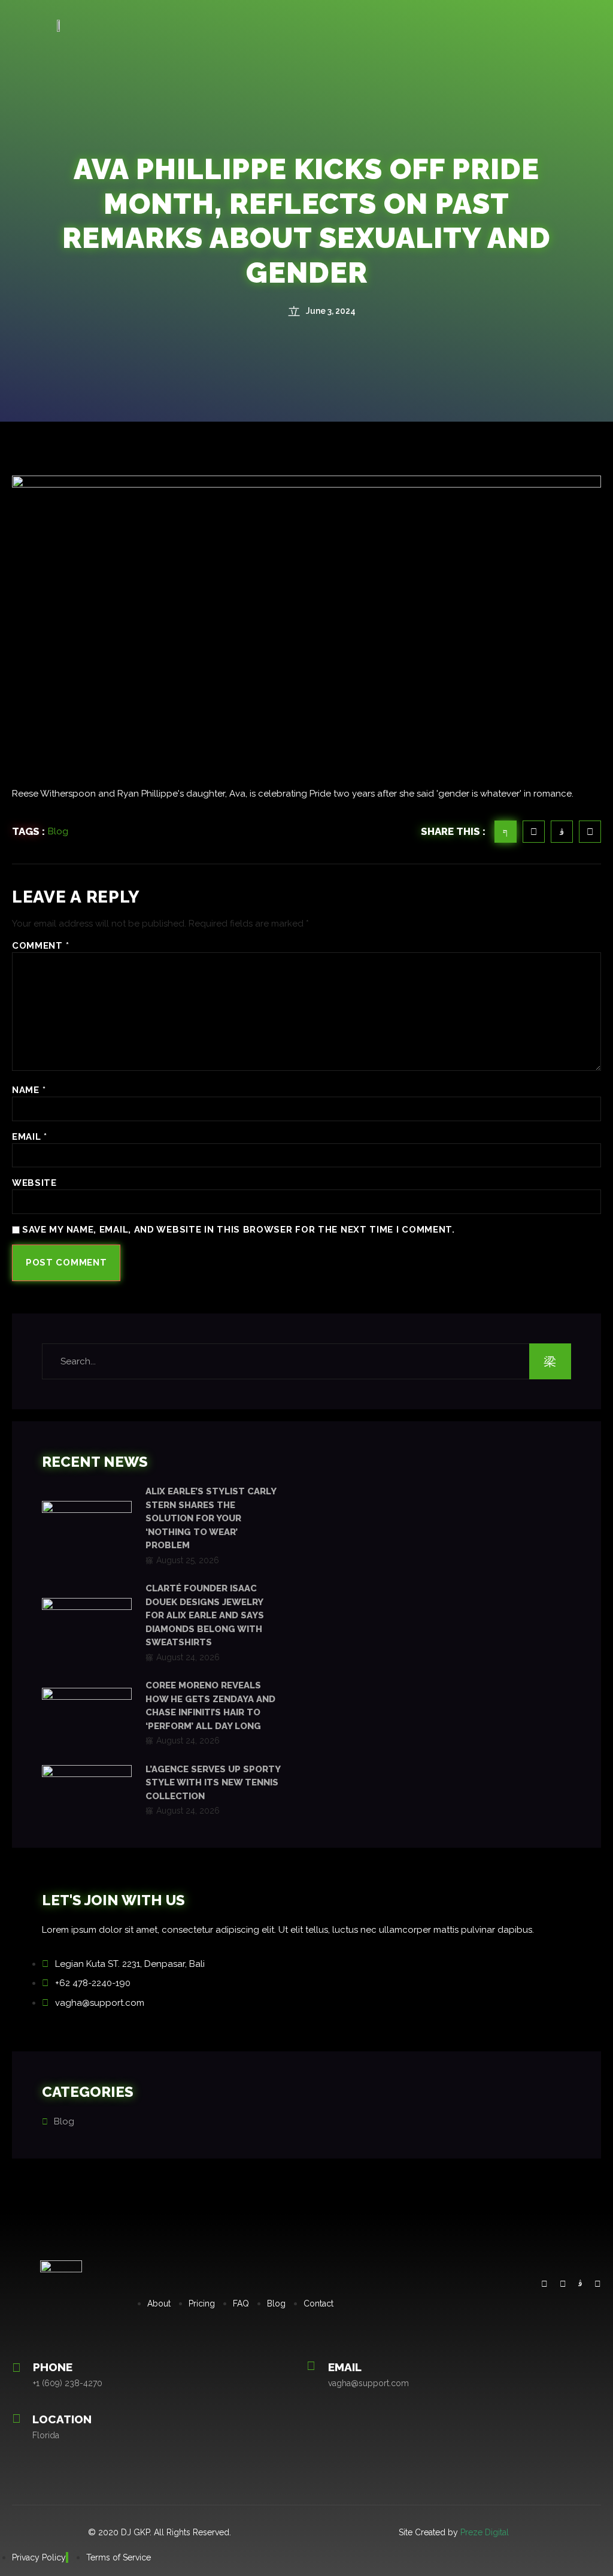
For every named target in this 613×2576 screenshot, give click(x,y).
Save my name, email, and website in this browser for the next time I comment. (239, 1230)
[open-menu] (595, 25)
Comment (40, 946)
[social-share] (506, 832)
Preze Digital (485, 2532)
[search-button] (550, 1361)
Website (34, 1183)
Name (29, 1090)
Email (30, 1137)
